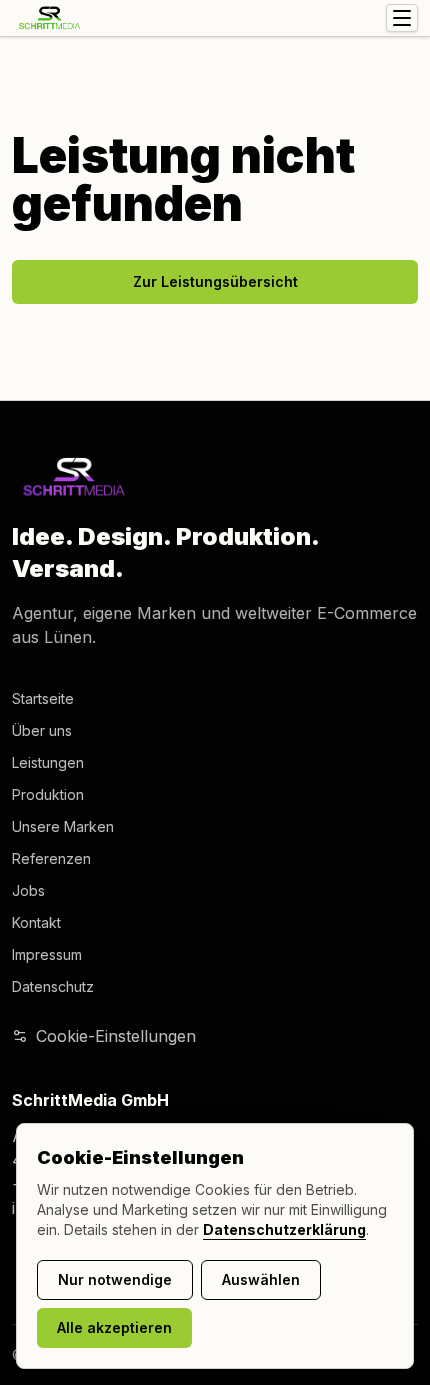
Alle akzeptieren (114, 1327)
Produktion (48, 794)
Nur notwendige (115, 1279)
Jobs (28, 890)
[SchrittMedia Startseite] (49, 18)
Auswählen (261, 1279)
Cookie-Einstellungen (116, 1036)
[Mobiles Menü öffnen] (402, 18)
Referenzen (51, 858)
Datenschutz (53, 986)
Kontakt (36, 922)
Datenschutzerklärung (284, 1229)
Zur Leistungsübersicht (215, 281)
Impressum (47, 954)
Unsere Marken (63, 826)
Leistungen (48, 762)
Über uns (42, 730)
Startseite (43, 698)
